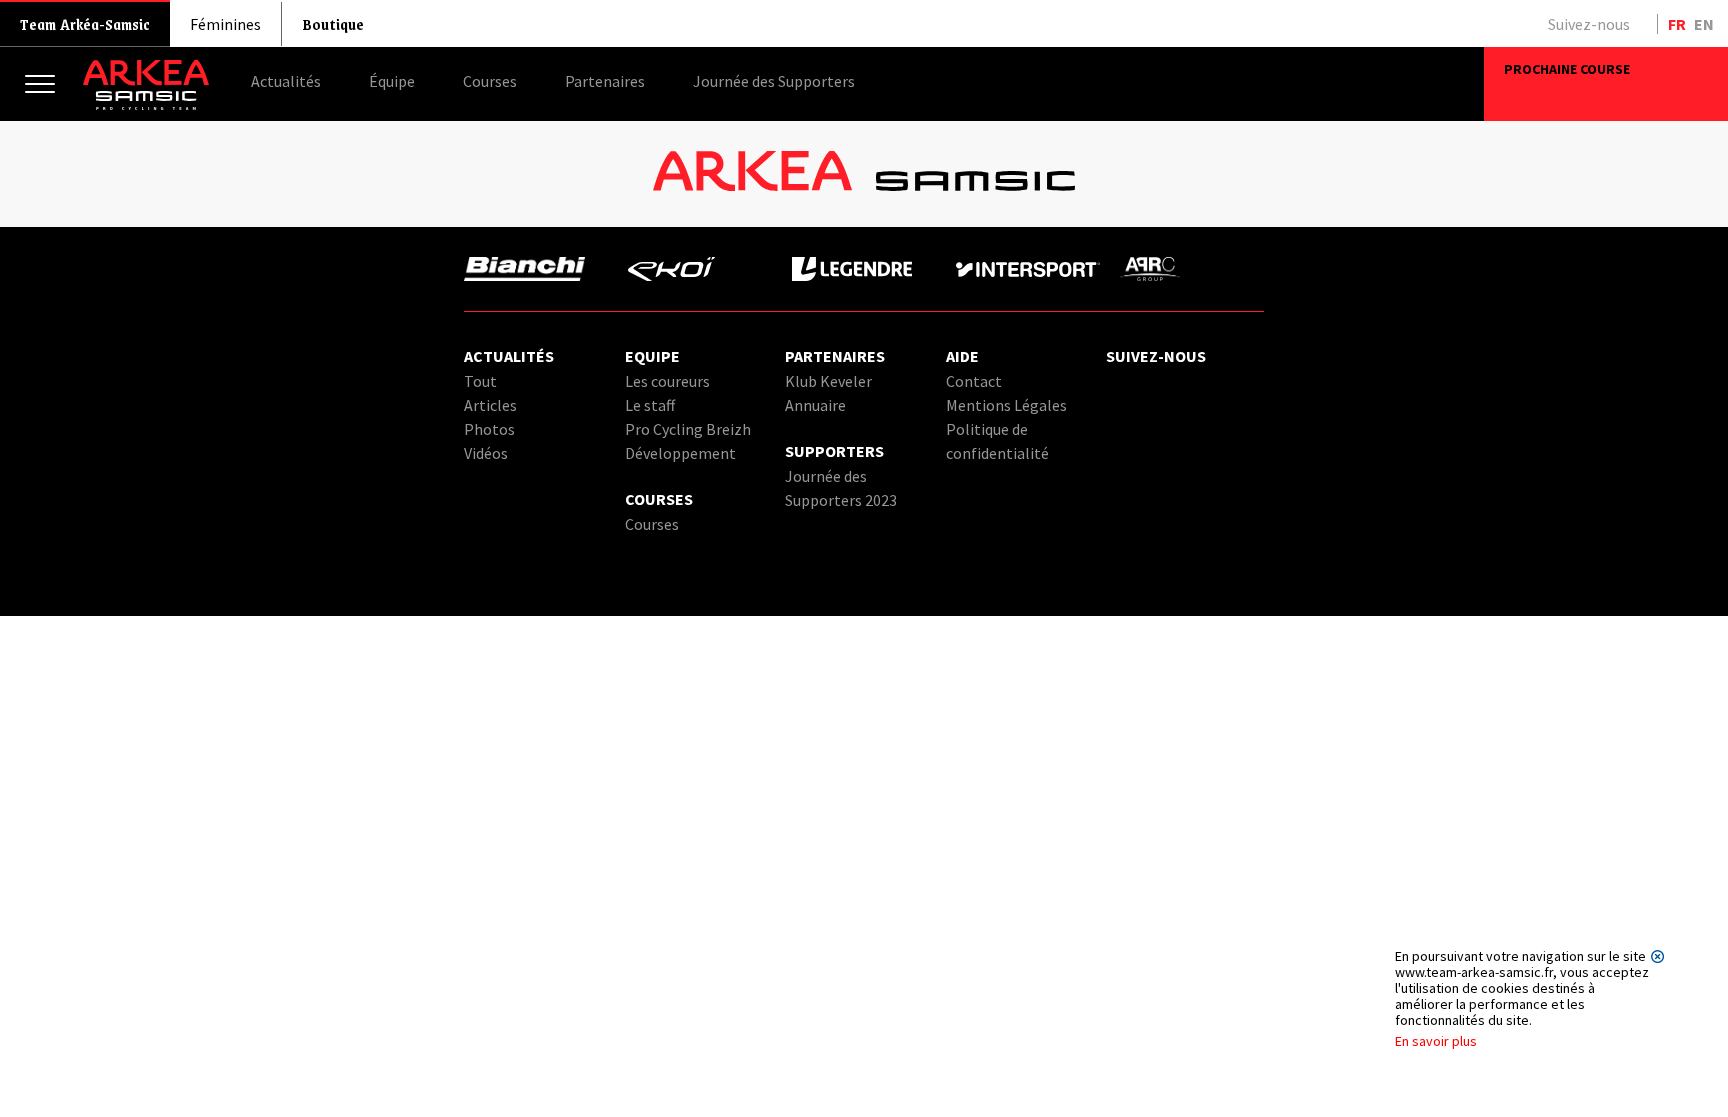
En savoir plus (1436, 1041)
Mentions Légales (1006, 405)
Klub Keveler (828, 381)
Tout (480, 381)
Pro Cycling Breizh (688, 429)
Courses (652, 524)
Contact (974, 381)
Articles (490, 405)
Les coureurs (667, 381)
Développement (680, 453)
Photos (489, 429)
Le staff (650, 405)
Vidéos (486, 453)
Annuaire (815, 405)
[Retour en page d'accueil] (146, 105)
